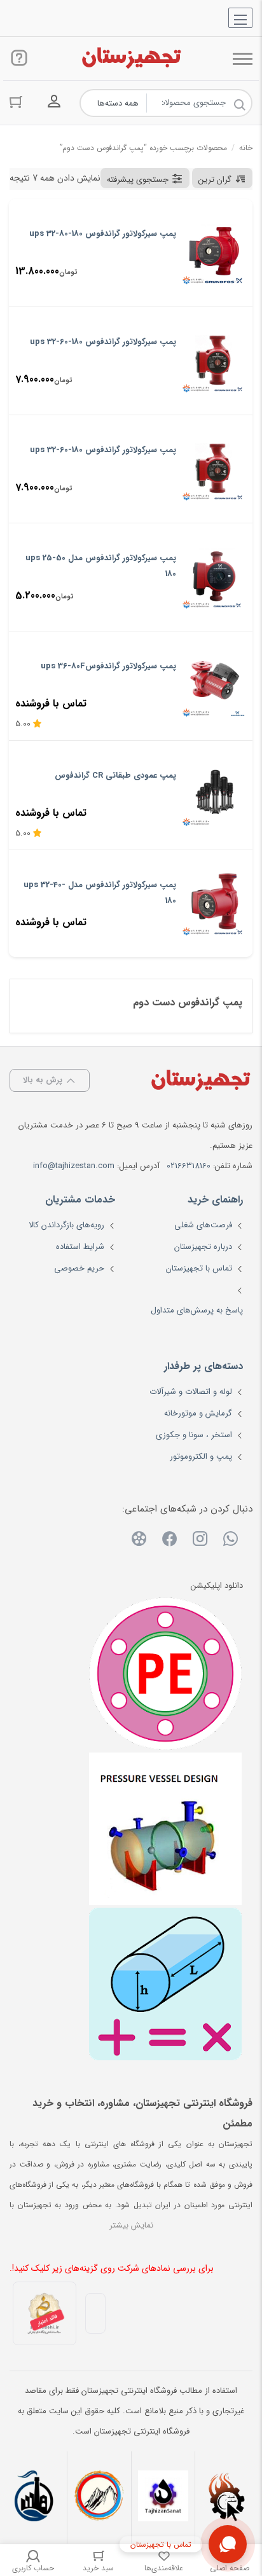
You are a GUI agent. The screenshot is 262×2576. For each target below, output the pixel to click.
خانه (246, 148)
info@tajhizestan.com (74, 1166)
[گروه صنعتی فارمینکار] (35, 2497)
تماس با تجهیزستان (199, 1268)
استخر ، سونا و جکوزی (194, 1435)
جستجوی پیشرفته (138, 180)
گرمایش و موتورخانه (198, 1413)
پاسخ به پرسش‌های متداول (197, 1310)
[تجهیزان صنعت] (163, 2497)
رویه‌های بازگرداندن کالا (66, 1225)
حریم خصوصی (79, 1268)
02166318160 (189, 1166)
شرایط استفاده (80, 1247)
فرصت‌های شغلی (203, 1225)
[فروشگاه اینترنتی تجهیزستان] (131, 59)
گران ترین (215, 180)
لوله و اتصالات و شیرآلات (191, 1392)
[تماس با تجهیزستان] (228, 2544)
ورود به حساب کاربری (54, 102)
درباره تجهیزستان (203, 1247)
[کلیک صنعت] (227, 2497)
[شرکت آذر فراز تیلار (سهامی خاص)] (99, 2497)
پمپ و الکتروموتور (201, 1457)
